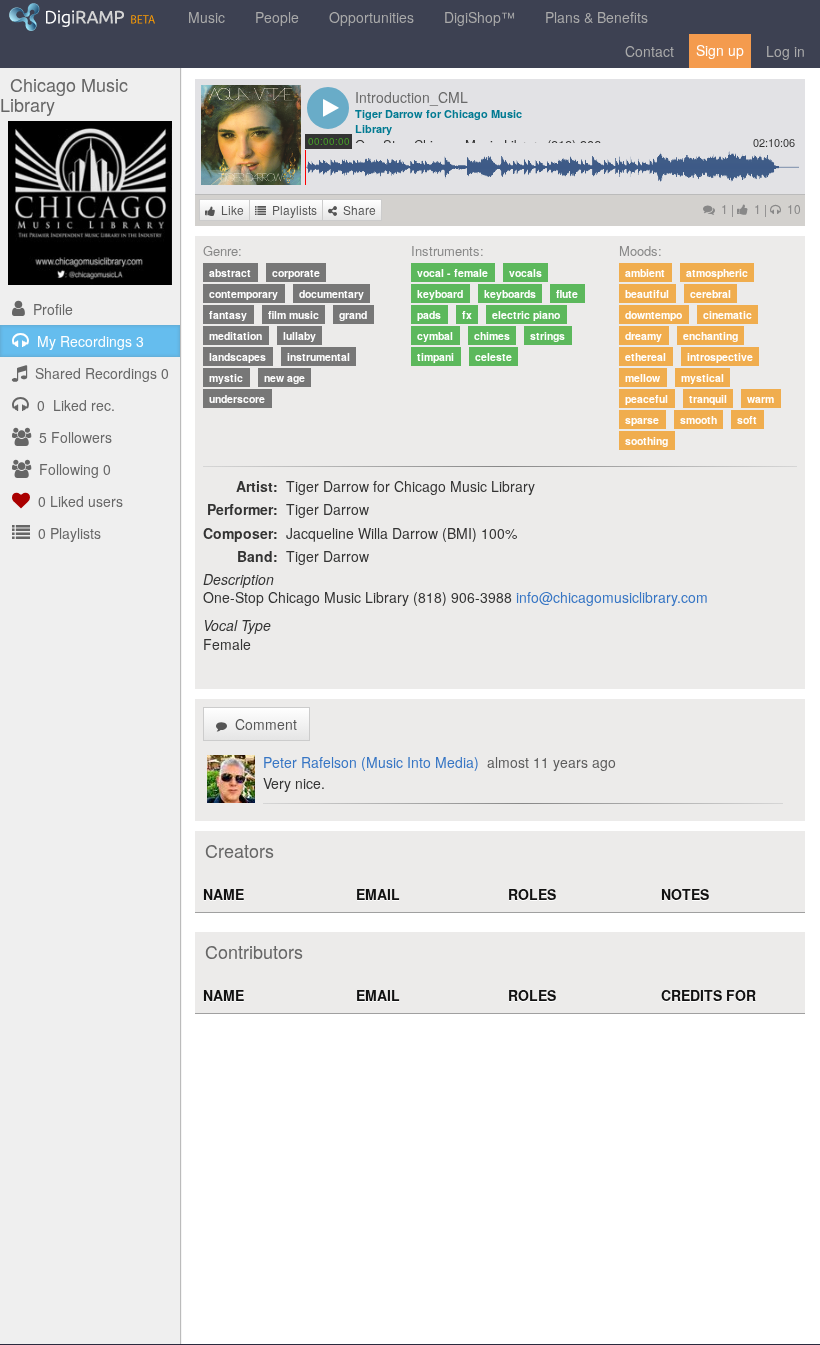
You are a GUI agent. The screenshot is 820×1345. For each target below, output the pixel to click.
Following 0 (71, 469)
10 (791, 208)
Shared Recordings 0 (98, 373)
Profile (49, 309)
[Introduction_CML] (251, 133)
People (277, 17)
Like (229, 209)
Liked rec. (76, 405)
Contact (649, 51)
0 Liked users (76, 501)
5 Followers (71, 437)
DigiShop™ (479, 17)
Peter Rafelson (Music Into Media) (371, 762)
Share (356, 209)
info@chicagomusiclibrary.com (612, 597)
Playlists (291, 209)
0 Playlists (65, 533)
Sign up (720, 50)
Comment (262, 724)
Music (206, 17)
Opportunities (371, 17)
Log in (785, 51)
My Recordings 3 (86, 341)
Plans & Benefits (596, 17)
